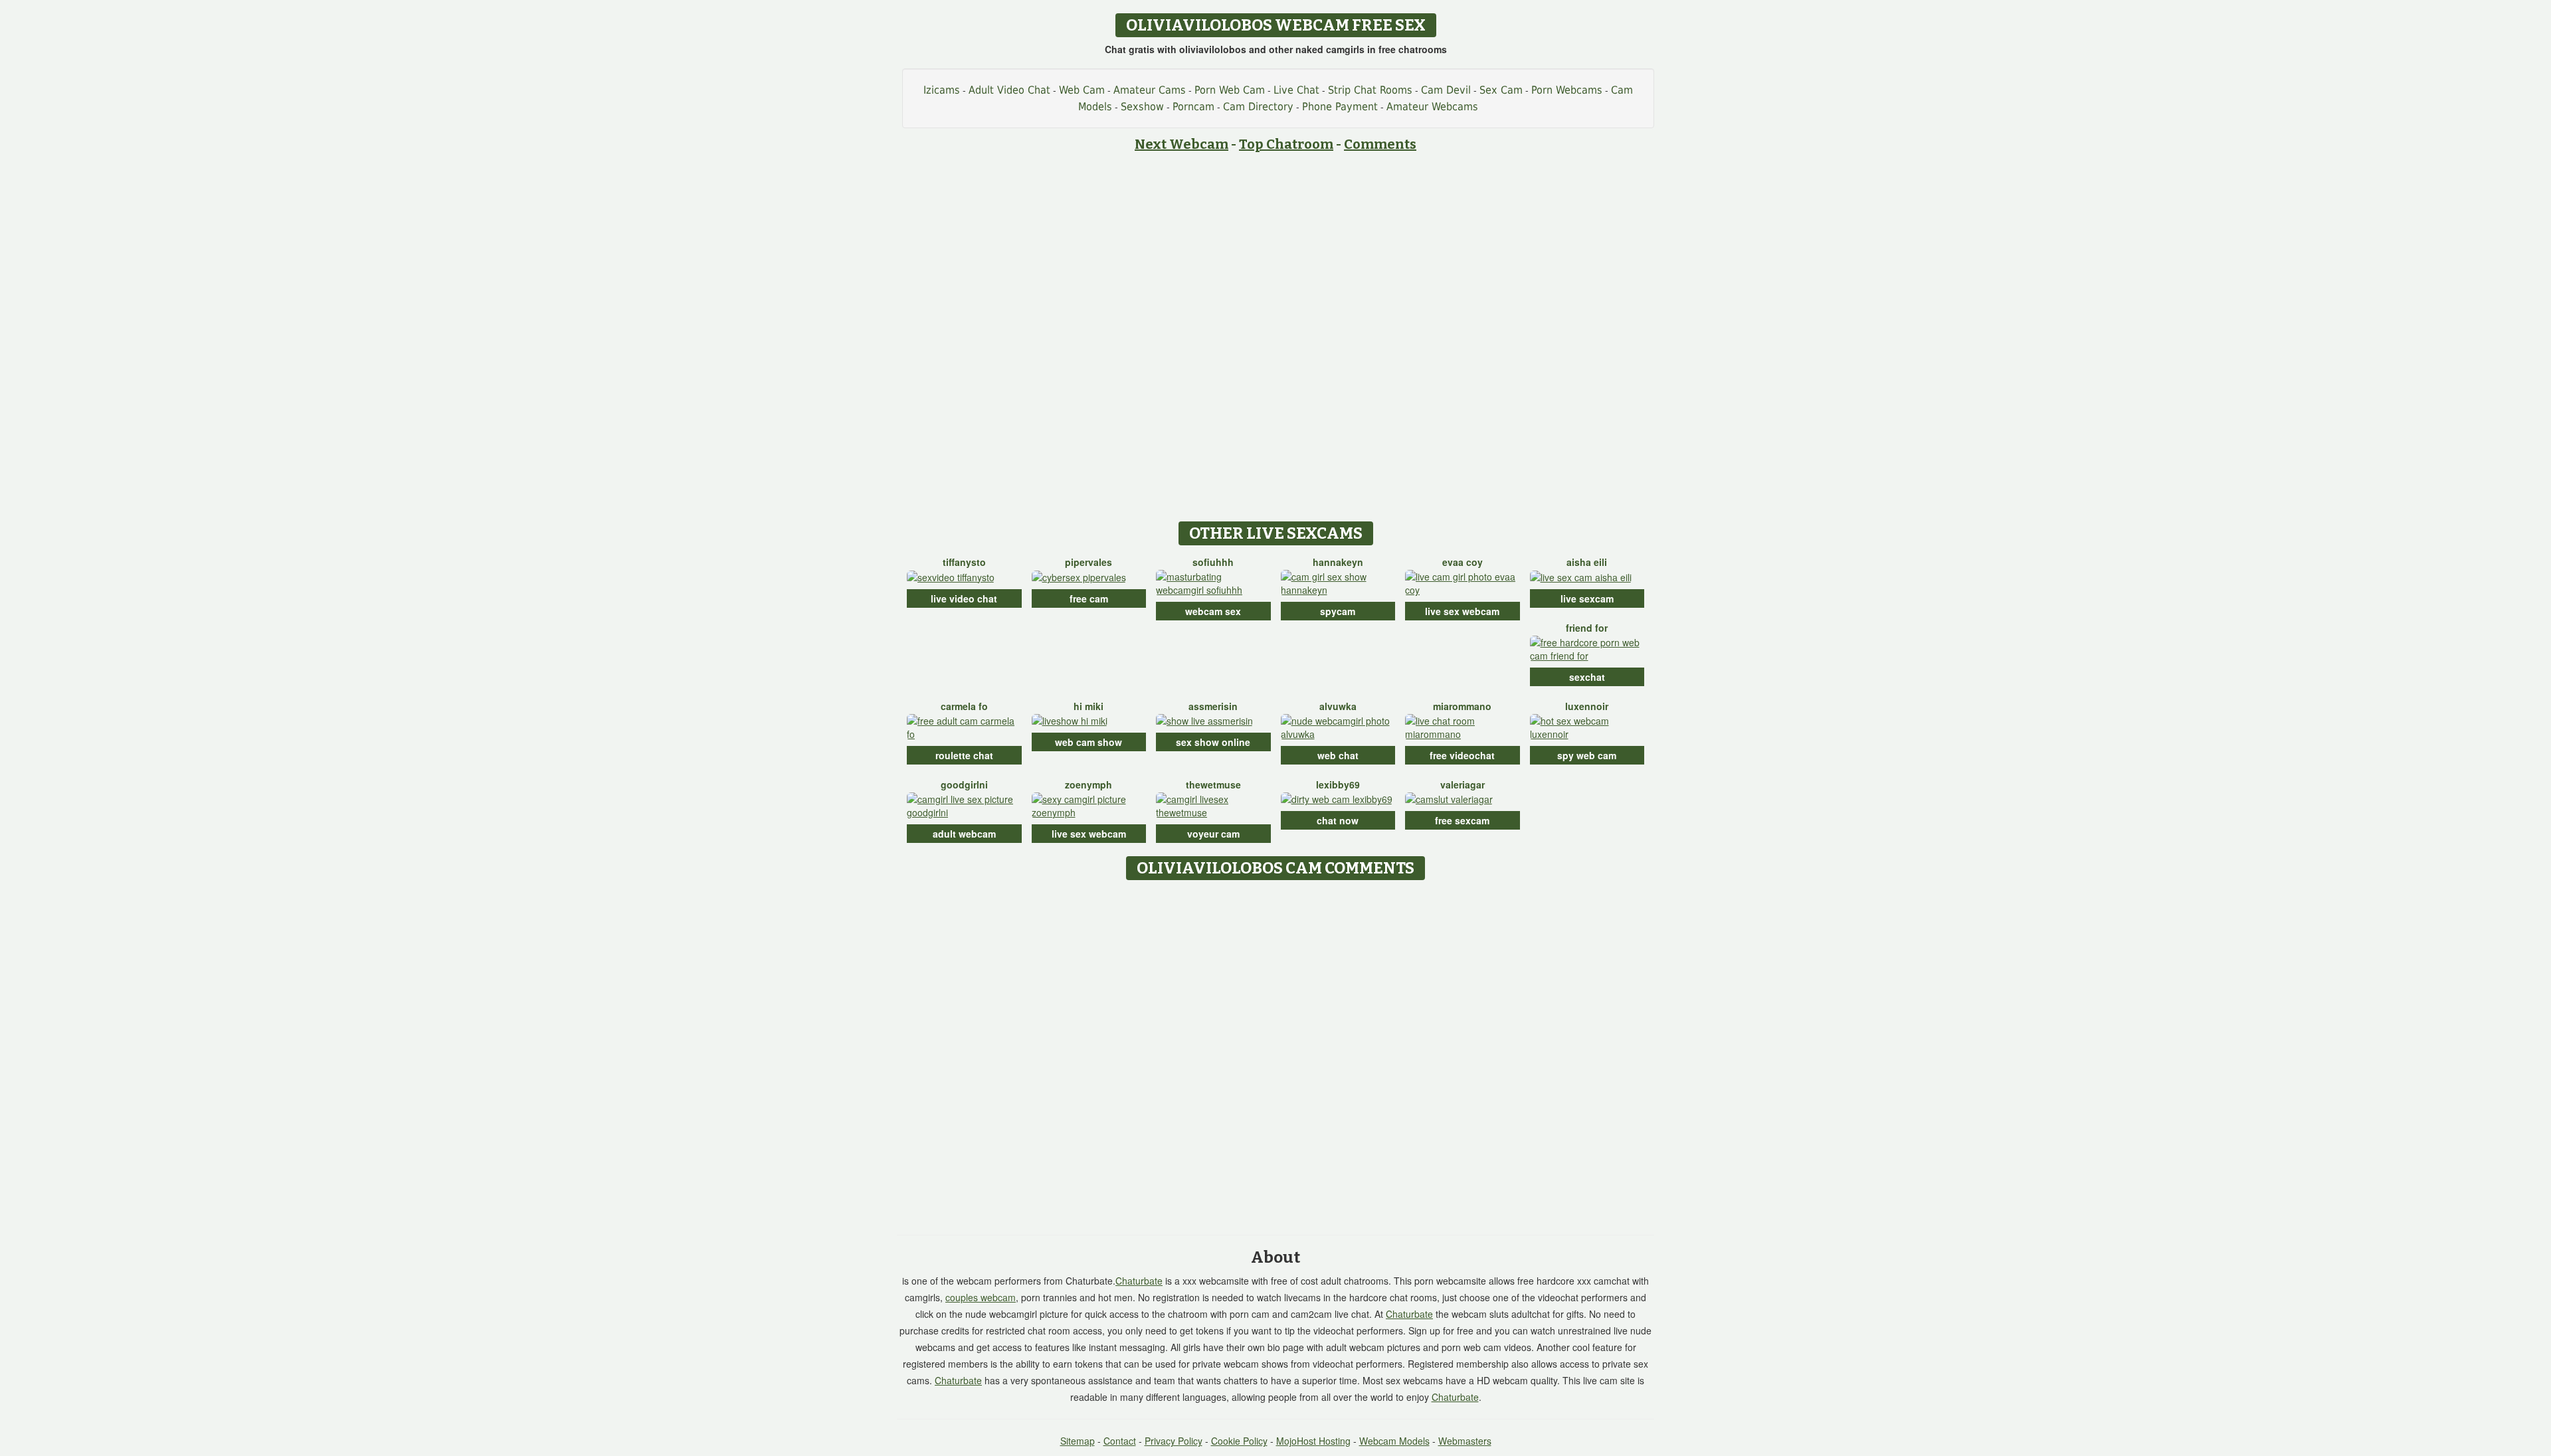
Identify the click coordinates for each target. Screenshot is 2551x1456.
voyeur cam (1213, 834)
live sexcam (1587, 598)
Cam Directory (1258, 107)
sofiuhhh (1213, 562)
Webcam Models (1394, 1441)
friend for (1587, 628)
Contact (1120, 1441)
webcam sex (1213, 611)
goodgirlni (964, 784)
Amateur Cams (1150, 90)
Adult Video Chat (1009, 90)
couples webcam (981, 1297)
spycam (1338, 611)
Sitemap (1078, 1441)
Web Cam (1082, 90)
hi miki (1088, 706)
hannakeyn (1338, 562)
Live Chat (1296, 90)
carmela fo (964, 706)
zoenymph (1088, 784)
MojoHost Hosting (1313, 1441)
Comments (1380, 144)
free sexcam (1462, 820)
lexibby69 (1338, 784)
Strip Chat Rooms (1370, 90)
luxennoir (1587, 706)
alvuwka (1338, 706)
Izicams (942, 90)
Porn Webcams (1567, 90)
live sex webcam (1462, 611)
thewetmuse (1213, 784)
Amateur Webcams (1432, 107)
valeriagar (1463, 784)
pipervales (1088, 562)
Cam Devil (1446, 90)
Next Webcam (1181, 144)
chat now (1338, 820)
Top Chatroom (1286, 144)
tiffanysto (964, 562)
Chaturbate (1139, 1281)
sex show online (1213, 742)
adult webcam (964, 834)
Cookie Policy (1239, 1441)
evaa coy (1463, 562)
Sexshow (1142, 107)
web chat (1338, 755)
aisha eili (1587, 562)
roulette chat (964, 755)
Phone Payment (1340, 107)
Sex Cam (1501, 90)
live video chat (964, 598)
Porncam (1193, 107)
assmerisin (1213, 706)
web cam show (1088, 742)
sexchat (1587, 677)
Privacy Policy (1174, 1441)
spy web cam (1587, 755)
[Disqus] (1276, 1053)
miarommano (1462, 706)
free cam (1089, 598)
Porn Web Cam (1230, 90)
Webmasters (1465, 1441)
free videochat (1462, 755)
